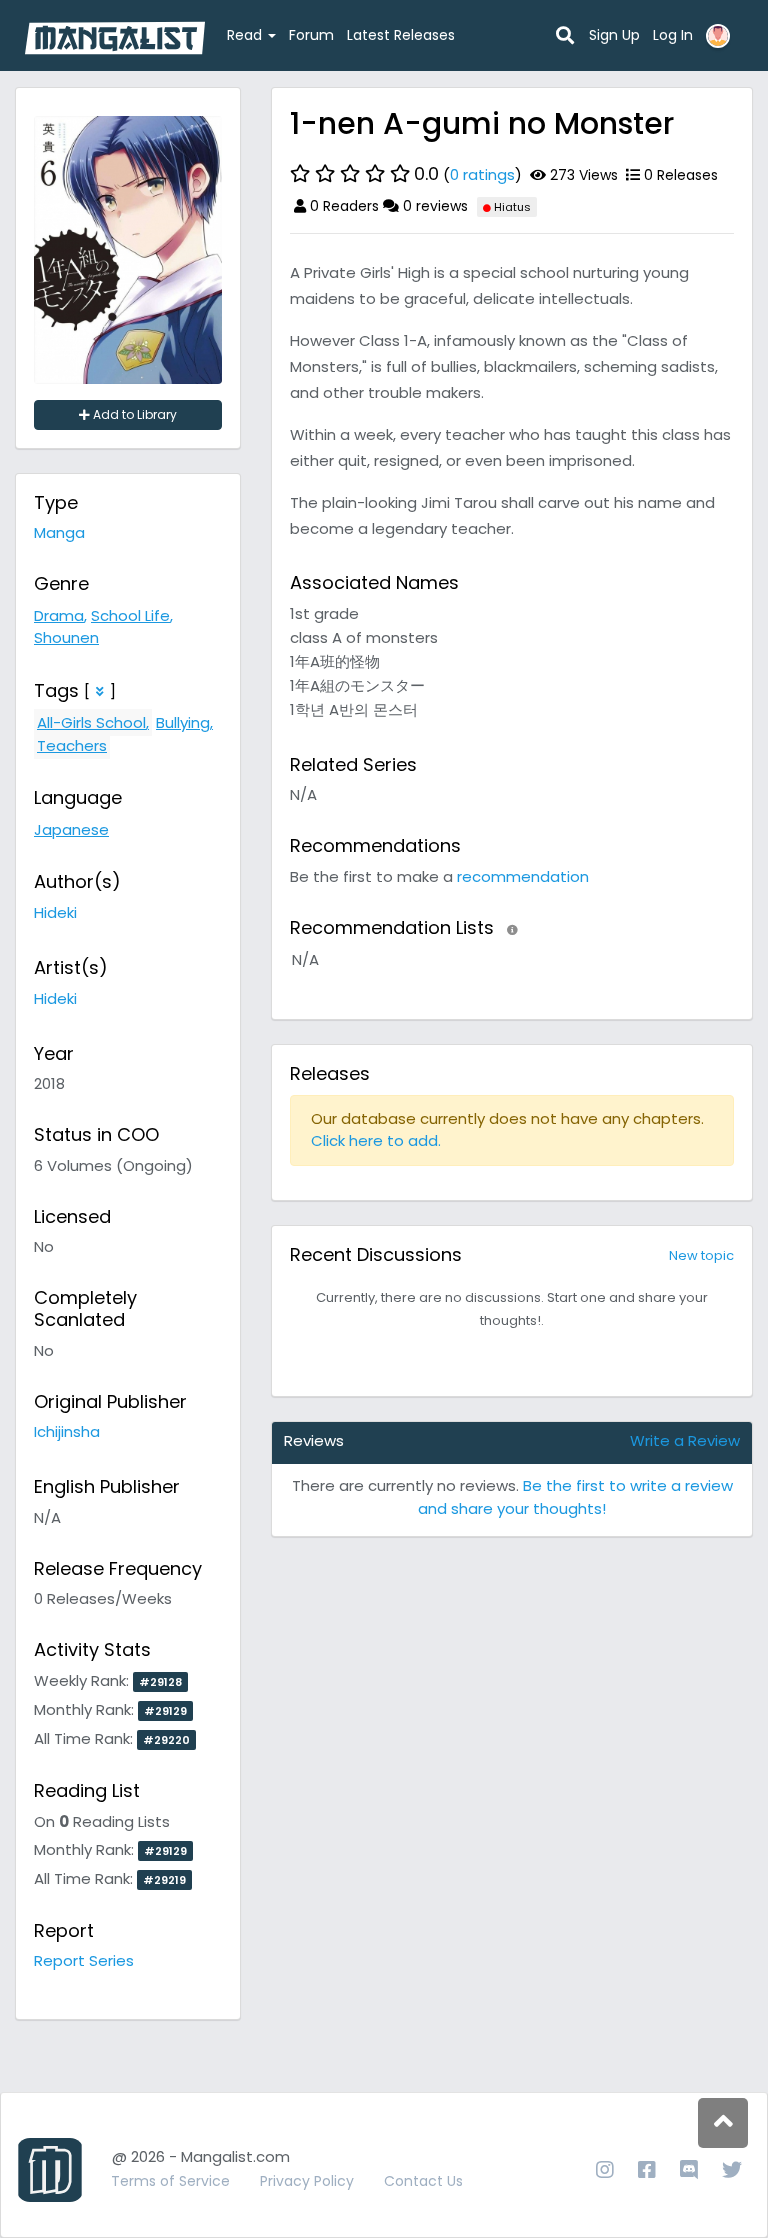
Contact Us (423, 2181)
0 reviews (433, 206)
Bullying (183, 722)
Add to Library (133, 414)
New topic (701, 1255)
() (468, 173)
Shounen (66, 637)
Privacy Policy (307, 2181)
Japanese (71, 829)
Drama (59, 615)
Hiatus (511, 207)
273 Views (582, 175)
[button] (512, 930)
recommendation (523, 876)
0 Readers (342, 206)
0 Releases (679, 175)
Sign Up (614, 35)
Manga (59, 532)
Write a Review (685, 1440)
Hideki (55, 912)
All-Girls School (91, 722)
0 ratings (482, 174)
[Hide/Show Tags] (100, 691)
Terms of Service (170, 2181)
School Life (130, 615)
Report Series (84, 1960)
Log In (673, 35)
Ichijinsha (67, 1431)
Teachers (72, 745)
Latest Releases (401, 35)
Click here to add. (376, 1140)
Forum (311, 35)
